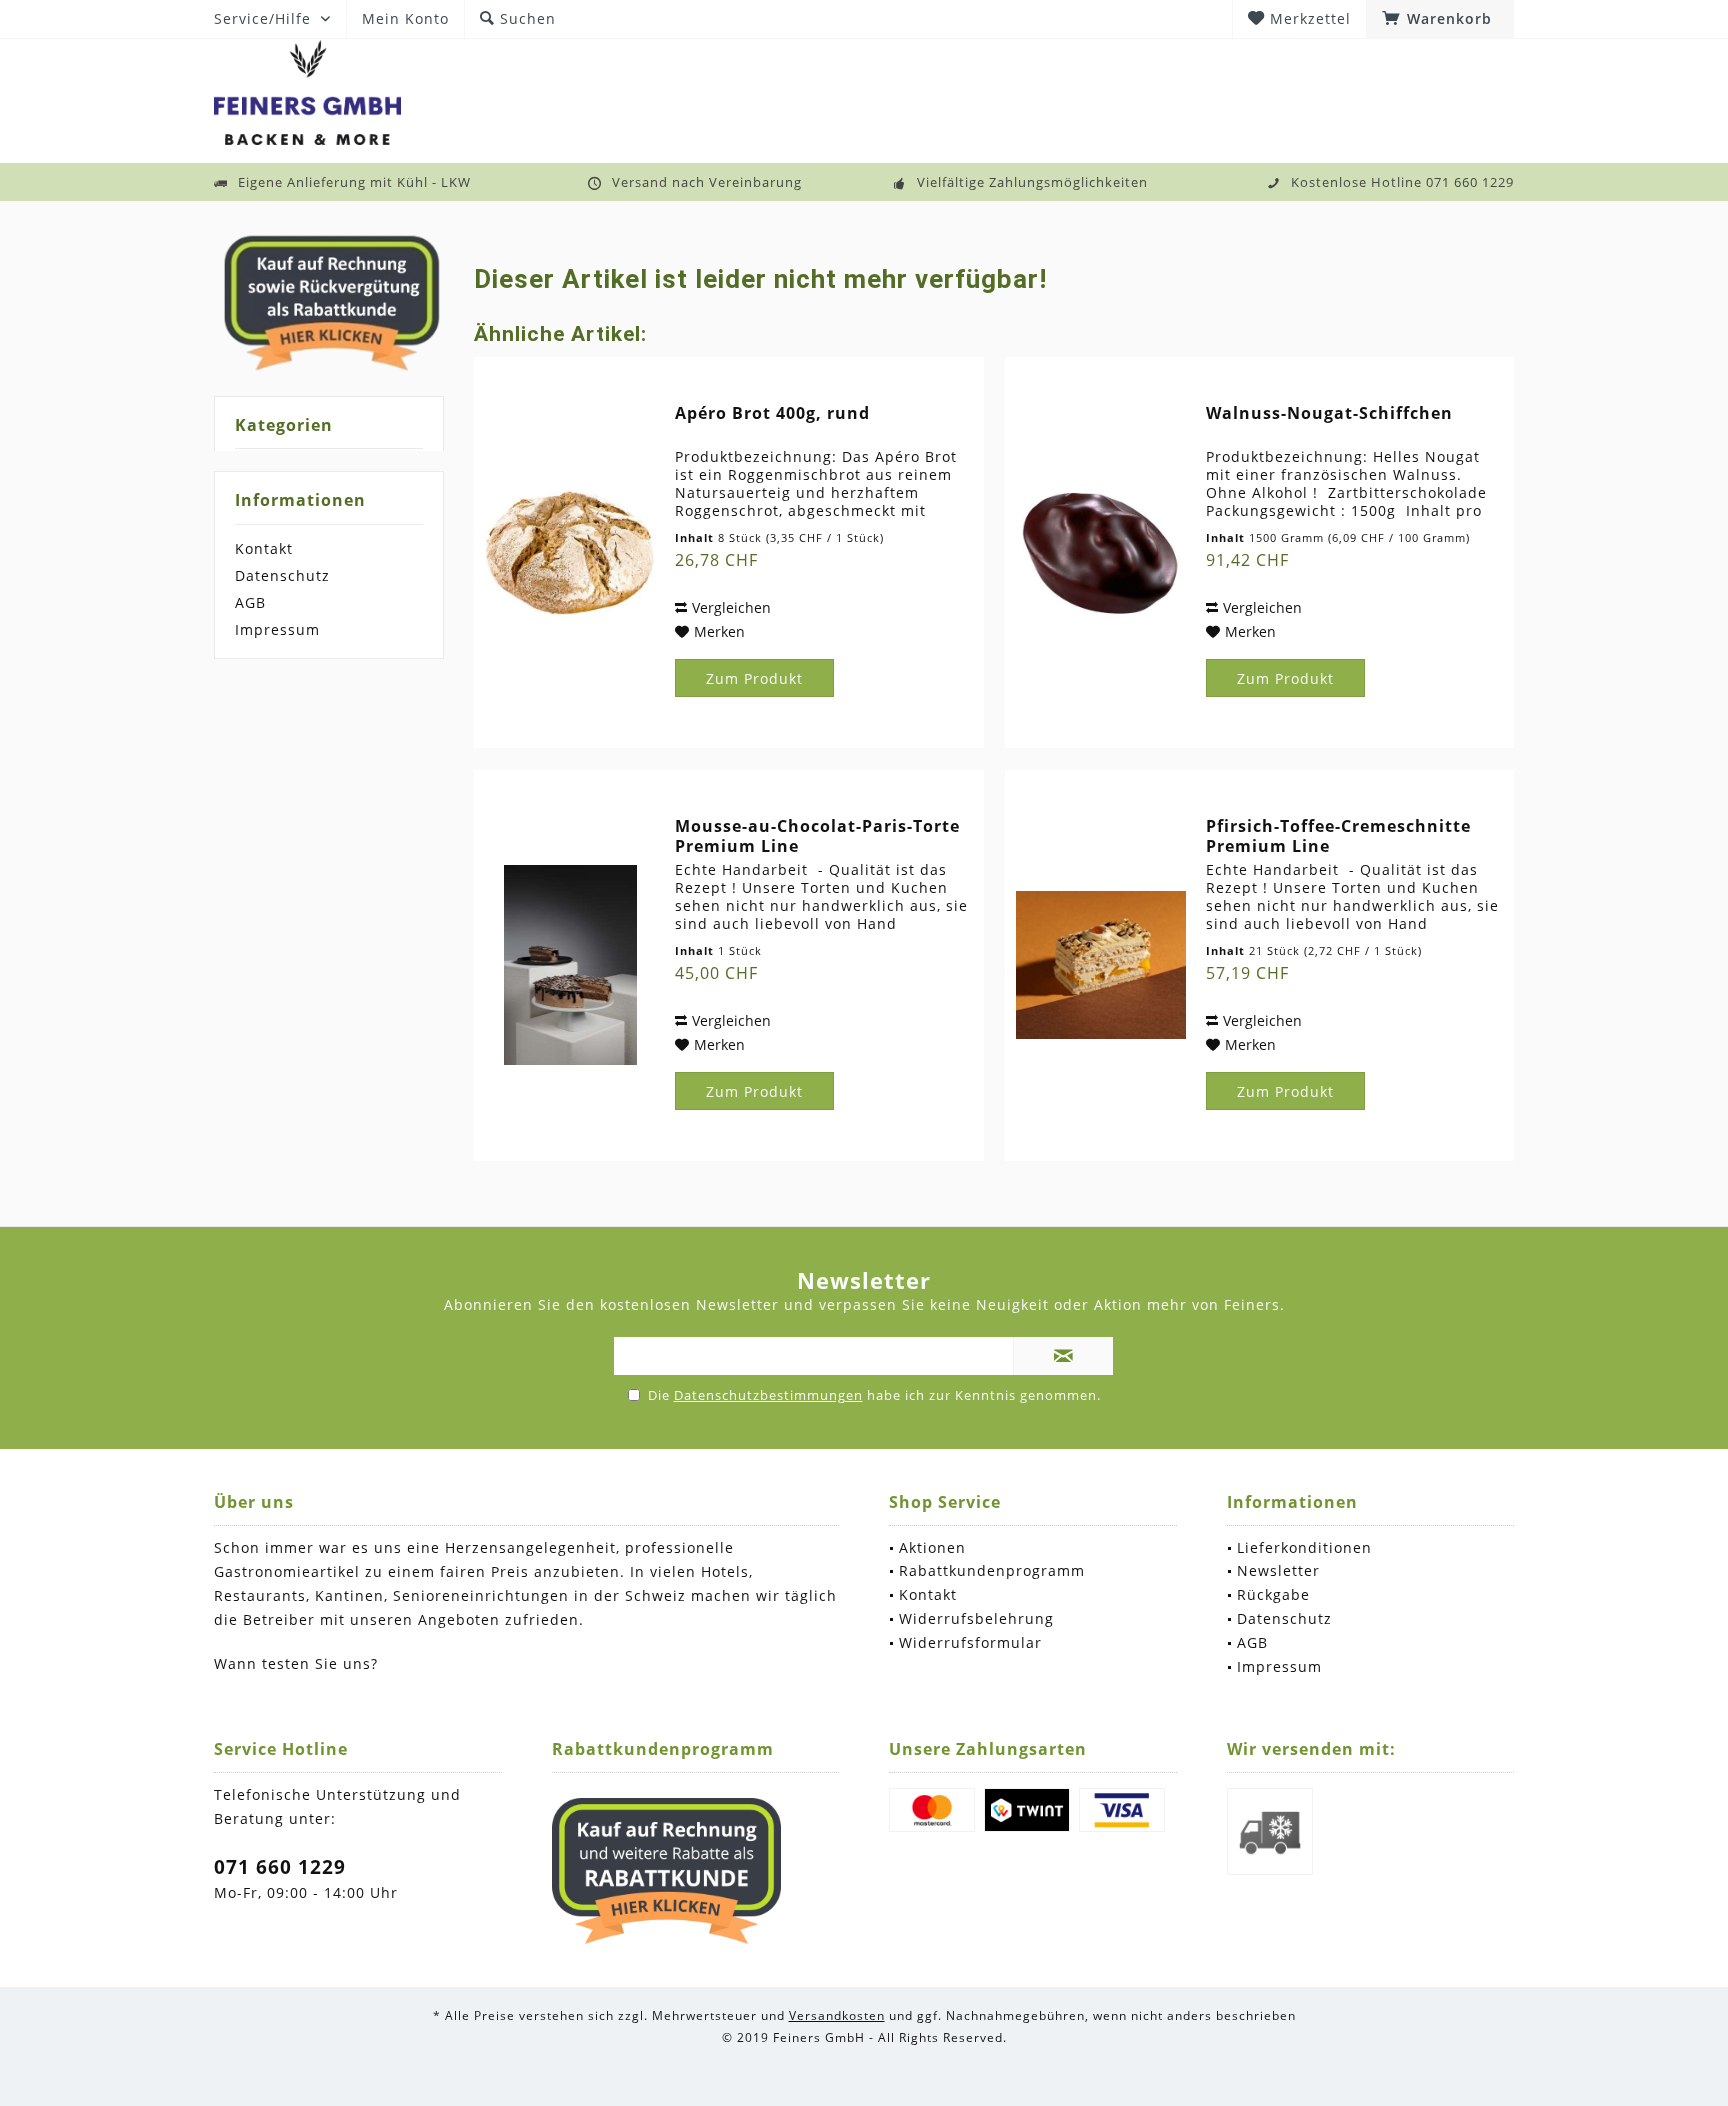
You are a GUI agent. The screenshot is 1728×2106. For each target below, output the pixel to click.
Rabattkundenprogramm (992, 1570)
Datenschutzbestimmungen (768, 1395)
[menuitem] (1440, 19)
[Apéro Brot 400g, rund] (570, 552)
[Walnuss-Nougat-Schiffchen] (1101, 552)
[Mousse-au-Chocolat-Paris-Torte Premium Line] (570, 965)
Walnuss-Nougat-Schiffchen (1329, 413)
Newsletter (1278, 1570)
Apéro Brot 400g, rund (772, 413)
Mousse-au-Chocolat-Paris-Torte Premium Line (817, 836)
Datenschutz (282, 575)
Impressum (277, 629)
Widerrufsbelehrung (976, 1618)
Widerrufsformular (970, 1642)
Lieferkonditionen (1304, 1547)
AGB (250, 602)
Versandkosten (837, 2015)
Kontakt (264, 548)
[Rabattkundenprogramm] (667, 1871)
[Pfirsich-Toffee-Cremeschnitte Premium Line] (1101, 965)
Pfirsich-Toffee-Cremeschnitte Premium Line (1338, 836)
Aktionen (932, 1547)
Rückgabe (1273, 1594)
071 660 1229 (280, 1867)
